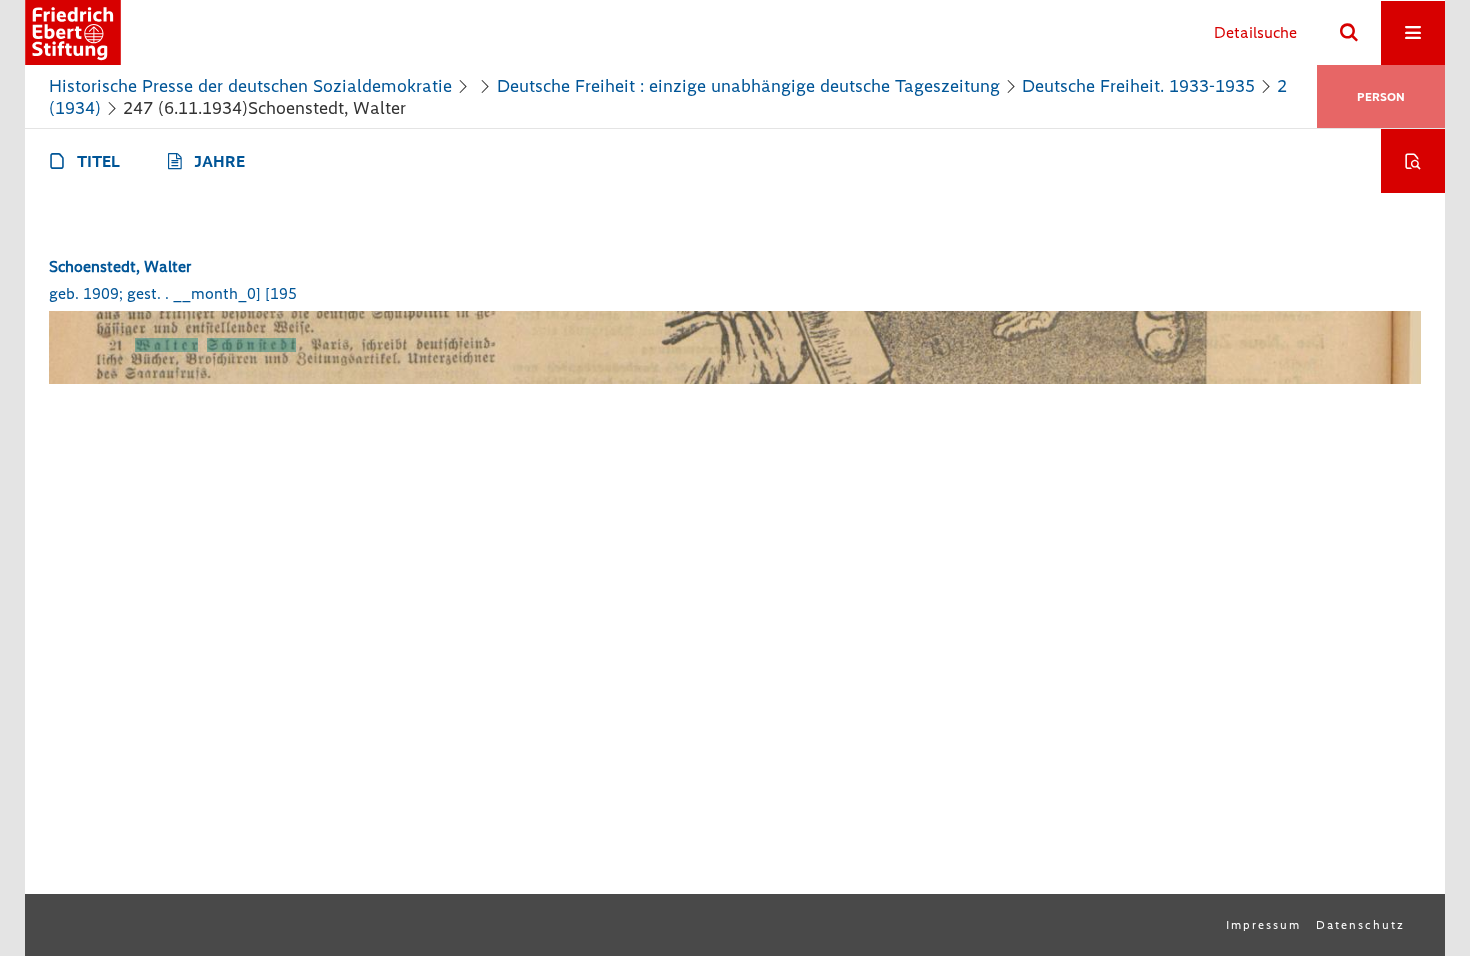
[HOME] (73, 32)
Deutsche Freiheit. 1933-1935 (1138, 86)
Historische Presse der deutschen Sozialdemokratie (250, 86)
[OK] (1349, 33)
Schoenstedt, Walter (120, 266)
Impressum (1263, 925)
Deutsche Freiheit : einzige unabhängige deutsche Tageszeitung (748, 86)
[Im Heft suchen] (1413, 161)
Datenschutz (1360, 925)
